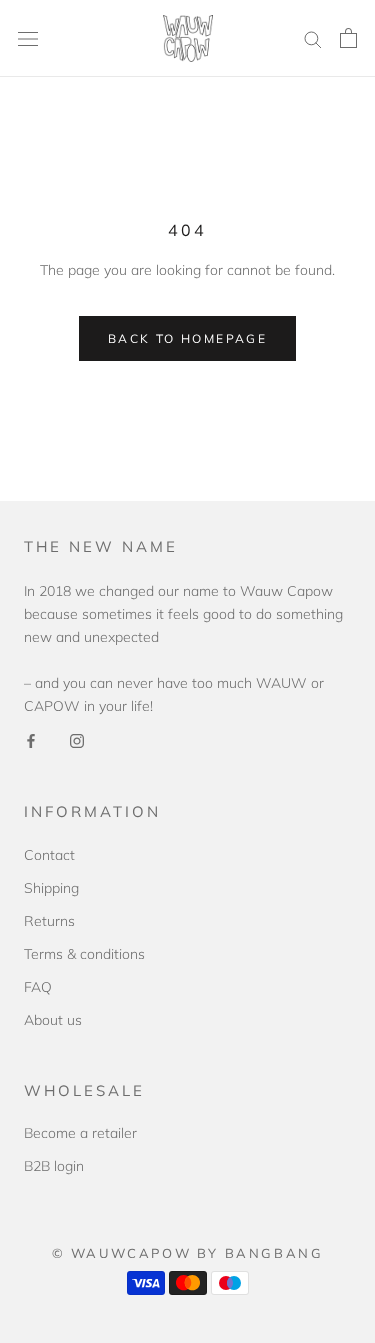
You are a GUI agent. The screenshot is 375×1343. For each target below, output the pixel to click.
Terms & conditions (84, 954)
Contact (49, 855)
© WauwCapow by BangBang (188, 1253)
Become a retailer (80, 1133)
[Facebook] (31, 740)
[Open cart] (348, 38)
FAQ (38, 987)
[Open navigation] (28, 39)
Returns (49, 921)
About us (53, 1020)
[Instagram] (77, 740)
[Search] (313, 38)
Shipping (51, 888)
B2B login (54, 1166)
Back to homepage (187, 338)
